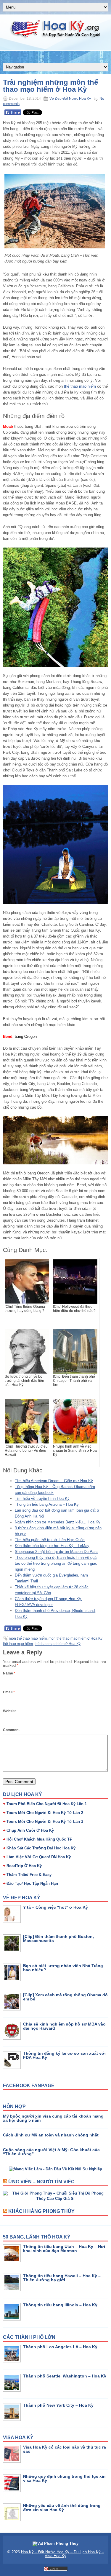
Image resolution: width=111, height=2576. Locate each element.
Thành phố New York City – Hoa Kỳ (58, 2405)
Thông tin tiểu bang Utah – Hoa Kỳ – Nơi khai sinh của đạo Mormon (64, 2249)
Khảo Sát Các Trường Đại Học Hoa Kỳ (41, 1848)
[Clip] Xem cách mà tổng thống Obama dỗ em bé (65, 1997)
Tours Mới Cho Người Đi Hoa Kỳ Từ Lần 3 (45, 1822)
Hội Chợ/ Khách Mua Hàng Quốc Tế (39, 1839)
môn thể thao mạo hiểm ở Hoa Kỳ (75, 1638)
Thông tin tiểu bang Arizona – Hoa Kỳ (47, 1504)
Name (9, 1673)
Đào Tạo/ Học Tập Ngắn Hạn (32, 1883)
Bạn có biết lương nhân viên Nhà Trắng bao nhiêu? (63, 1968)
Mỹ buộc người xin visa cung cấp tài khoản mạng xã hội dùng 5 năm (53, 2118)
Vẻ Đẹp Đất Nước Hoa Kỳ (70, 99)
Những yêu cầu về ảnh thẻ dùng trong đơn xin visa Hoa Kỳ (62, 2508)
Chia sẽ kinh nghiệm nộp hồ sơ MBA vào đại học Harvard (64, 2026)
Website (10, 1711)
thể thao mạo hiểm (80, 386)
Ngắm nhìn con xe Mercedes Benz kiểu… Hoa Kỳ (58, 1522)
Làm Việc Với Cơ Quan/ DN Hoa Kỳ (39, 1857)
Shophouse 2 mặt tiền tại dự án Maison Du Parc (56, 1552)
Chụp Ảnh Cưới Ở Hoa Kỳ (30, 1830)
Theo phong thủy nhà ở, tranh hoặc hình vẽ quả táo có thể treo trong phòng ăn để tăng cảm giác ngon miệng (56, 1563)
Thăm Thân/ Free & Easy (29, 1875)
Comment (11, 1730)
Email (9, 1692)
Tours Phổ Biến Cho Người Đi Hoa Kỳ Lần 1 (47, 1804)
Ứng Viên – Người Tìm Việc (41, 2182)
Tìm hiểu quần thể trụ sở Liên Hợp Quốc (50, 1540)
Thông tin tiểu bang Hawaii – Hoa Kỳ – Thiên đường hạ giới (62, 2278)
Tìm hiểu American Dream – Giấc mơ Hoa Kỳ (54, 1481)
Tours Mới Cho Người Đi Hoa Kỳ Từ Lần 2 (45, 1813)
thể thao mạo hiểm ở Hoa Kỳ (58, 1644)
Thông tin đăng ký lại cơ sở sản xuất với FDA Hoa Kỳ (64, 2055)
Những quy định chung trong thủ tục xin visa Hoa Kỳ (64, 2478)
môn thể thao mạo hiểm (28, 1638)
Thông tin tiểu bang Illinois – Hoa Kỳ (60, 2305)
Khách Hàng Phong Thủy (41, 2211)
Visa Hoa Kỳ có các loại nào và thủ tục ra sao (65, 2449)
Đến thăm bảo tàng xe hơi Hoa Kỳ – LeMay (52, 1546)
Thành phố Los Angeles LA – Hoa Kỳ (60, 2347)
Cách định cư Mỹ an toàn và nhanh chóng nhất (51, 2135)
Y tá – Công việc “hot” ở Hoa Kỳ (55, 1907)
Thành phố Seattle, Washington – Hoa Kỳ (65, 2376)
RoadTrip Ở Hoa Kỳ (24, 1866)
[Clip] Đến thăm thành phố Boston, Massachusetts (58, 1938)
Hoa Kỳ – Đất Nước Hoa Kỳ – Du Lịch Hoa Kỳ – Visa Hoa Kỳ (62, 2554)
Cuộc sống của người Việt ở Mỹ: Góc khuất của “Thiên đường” (51, 2152)
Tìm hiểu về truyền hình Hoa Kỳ (42, 1498)
